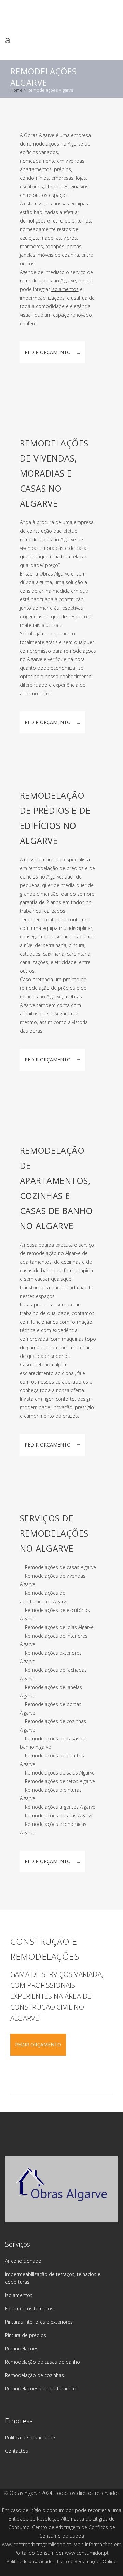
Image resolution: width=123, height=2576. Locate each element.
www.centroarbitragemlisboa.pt (37, 2544)
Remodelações (22, 2348)
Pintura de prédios (26, 2335)
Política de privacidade (30, 2438)
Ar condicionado (23, 2261)
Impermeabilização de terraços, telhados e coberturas (53, 2278)
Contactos (17, 2451)
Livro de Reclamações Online (87, 2561)
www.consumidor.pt (87, 2553)
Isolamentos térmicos (29, 2308)
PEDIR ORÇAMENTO (48, 352)
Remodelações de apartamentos (42, 2389)
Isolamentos (19, 2295)
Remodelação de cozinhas (35, 2375)
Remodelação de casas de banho (43, 2362)
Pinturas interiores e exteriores (39, 2322)
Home (16, 90)
